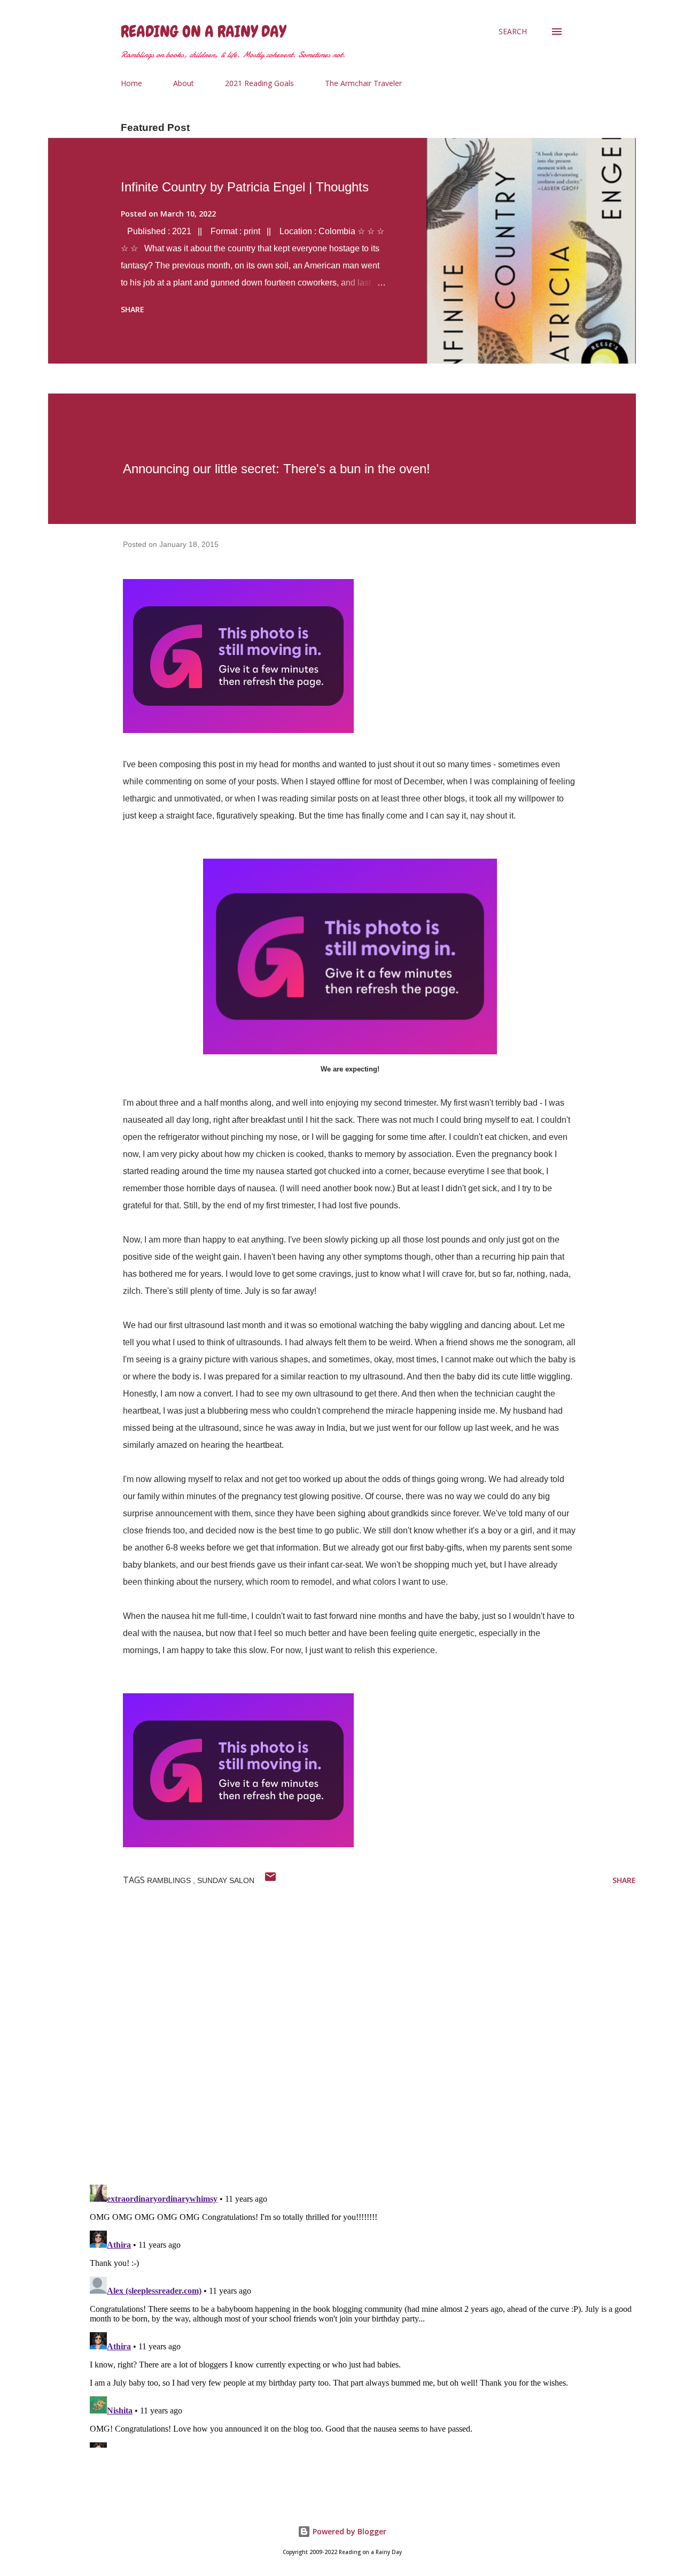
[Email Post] (270, 1880)
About (184, 83)
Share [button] (133, 309)
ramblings (170, 1880)
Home (131, 83)
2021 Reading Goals (259, 83)
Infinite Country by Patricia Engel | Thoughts (245, 187)
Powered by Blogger (348, 2531)
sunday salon (226, 1880)
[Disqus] (361, 2037)
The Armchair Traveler (363, 83)
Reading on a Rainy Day (203, 32)
